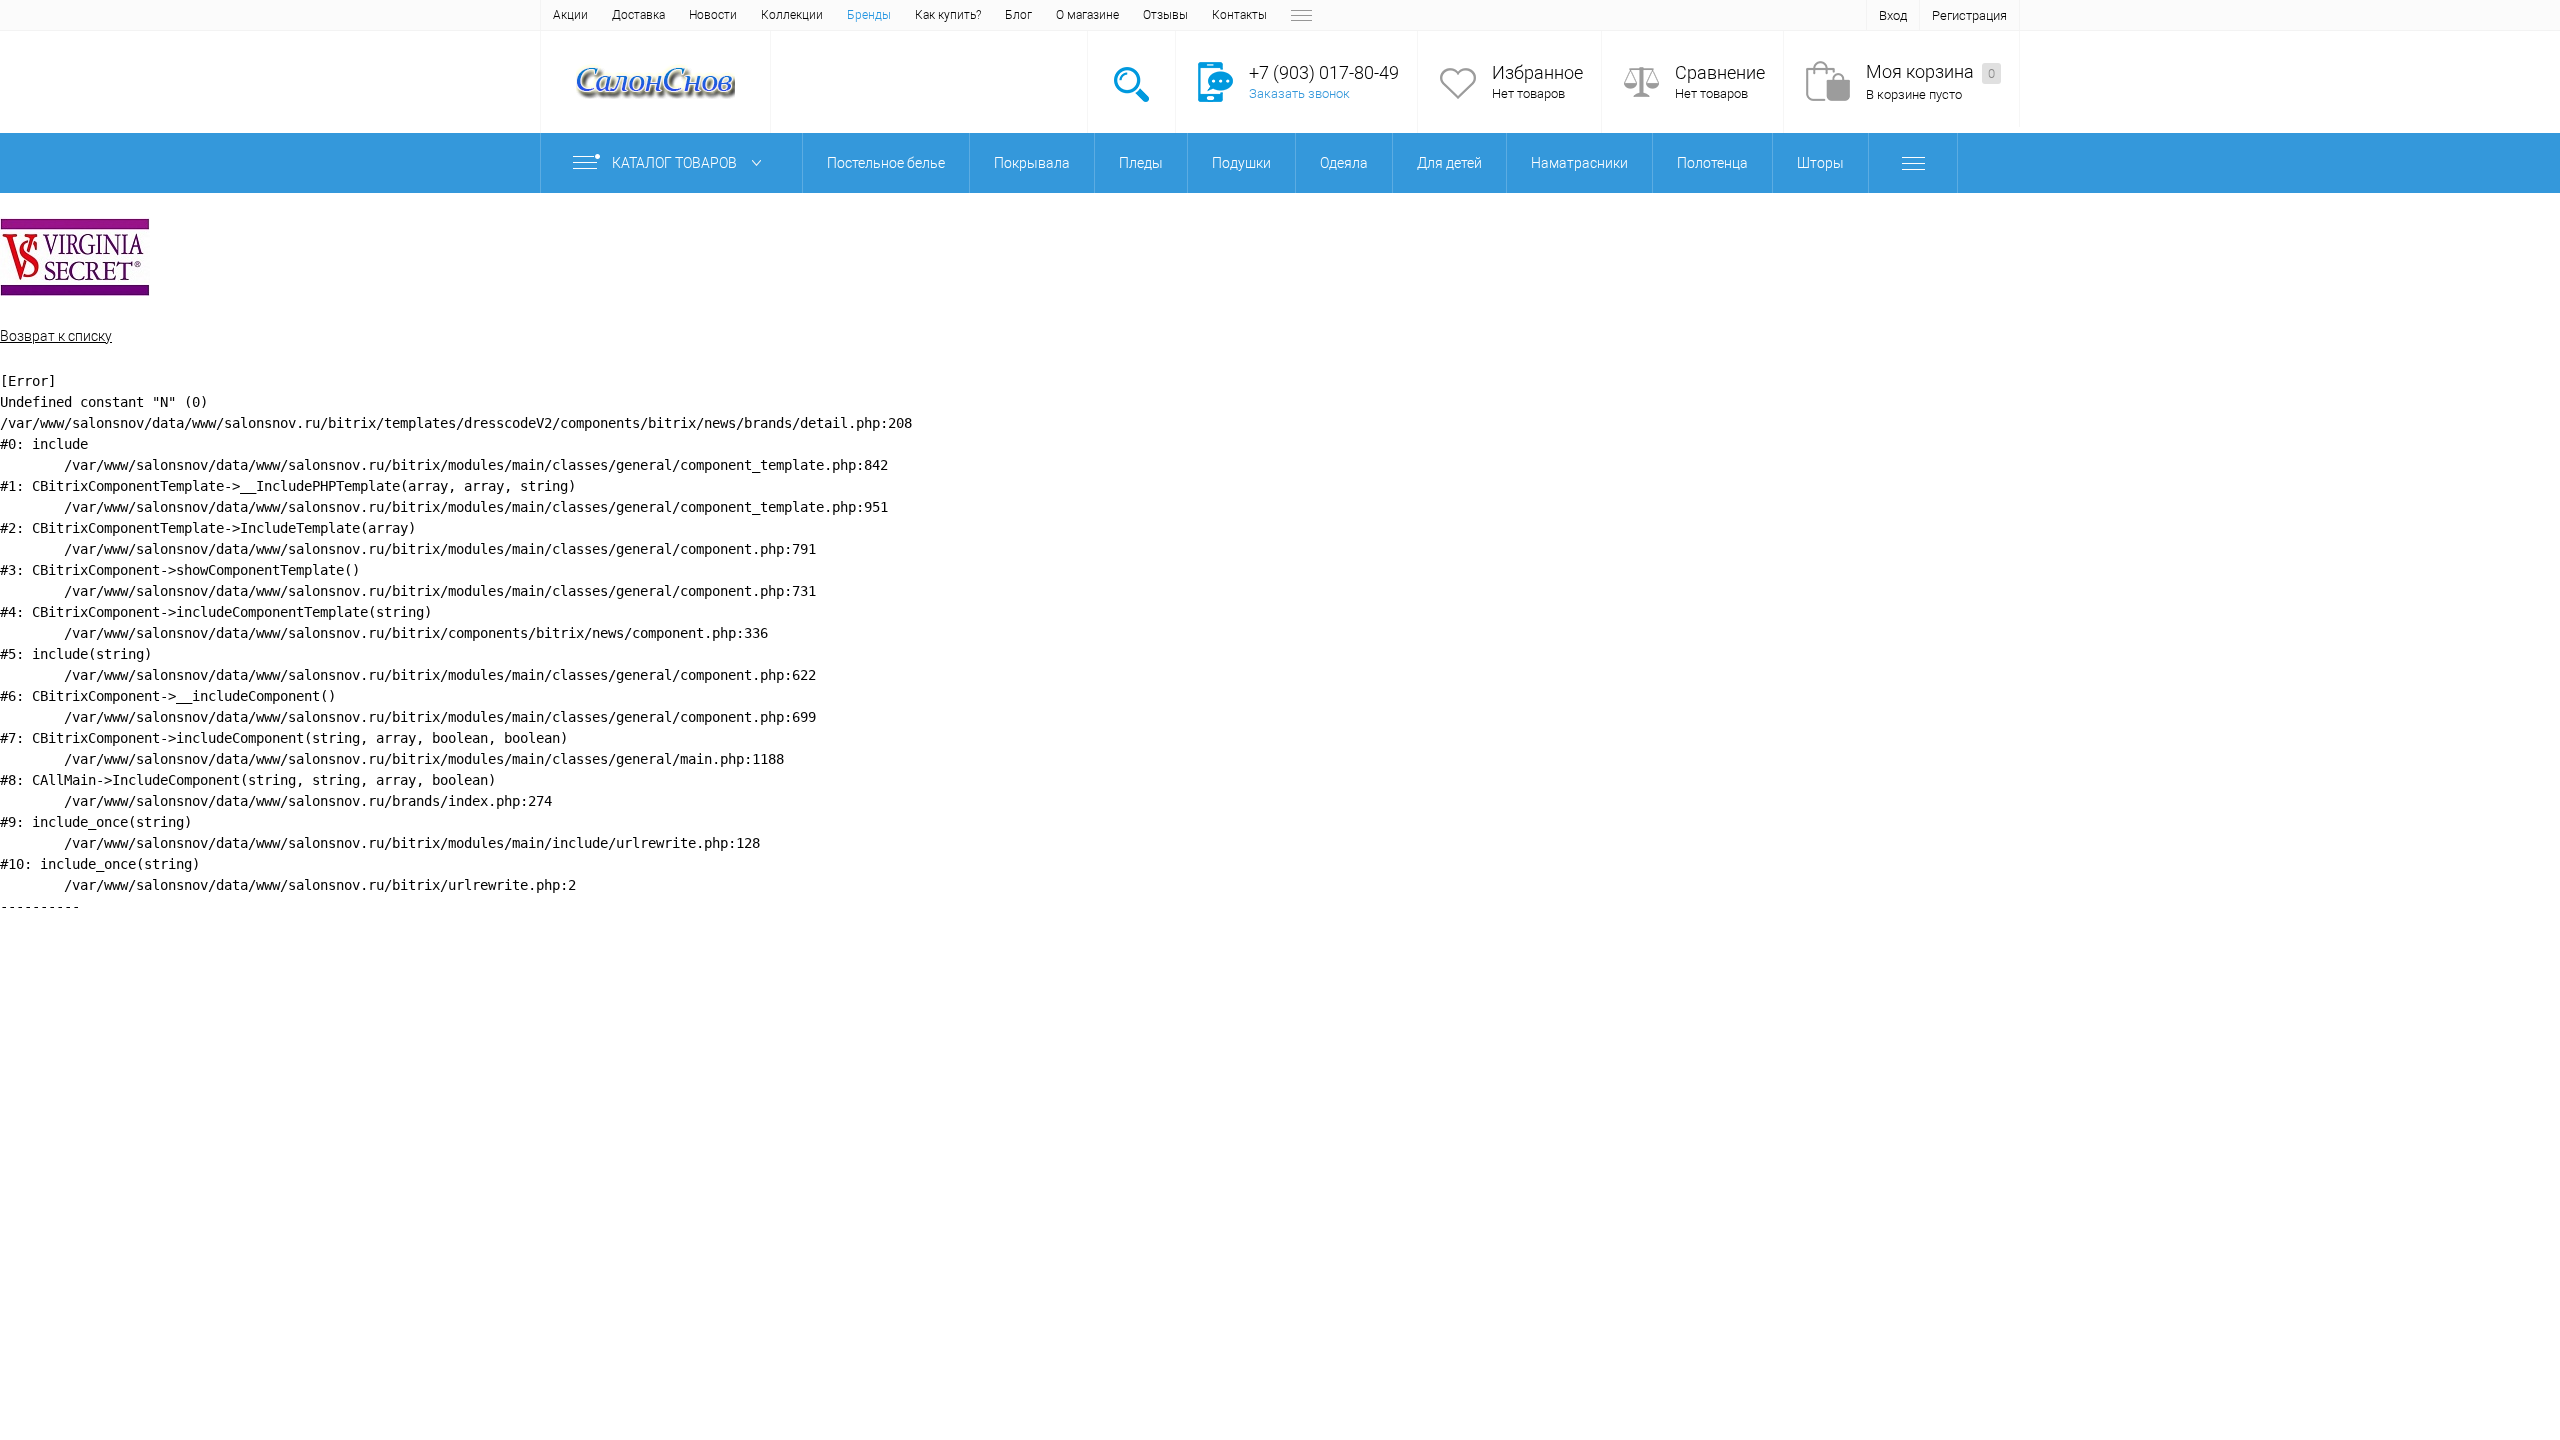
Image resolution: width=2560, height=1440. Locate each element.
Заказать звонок (1299, 93)
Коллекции (792, 15)
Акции (570, 15)
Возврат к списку (56, 336)
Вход (1893, 15)
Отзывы (1165, 15)
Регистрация (1969, 15)
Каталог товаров (676, 163)
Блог (1018, 15)
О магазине (1087, 15)
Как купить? (948, 15)
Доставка (638, 15)
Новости (713, 15)
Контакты (1239, 15)
